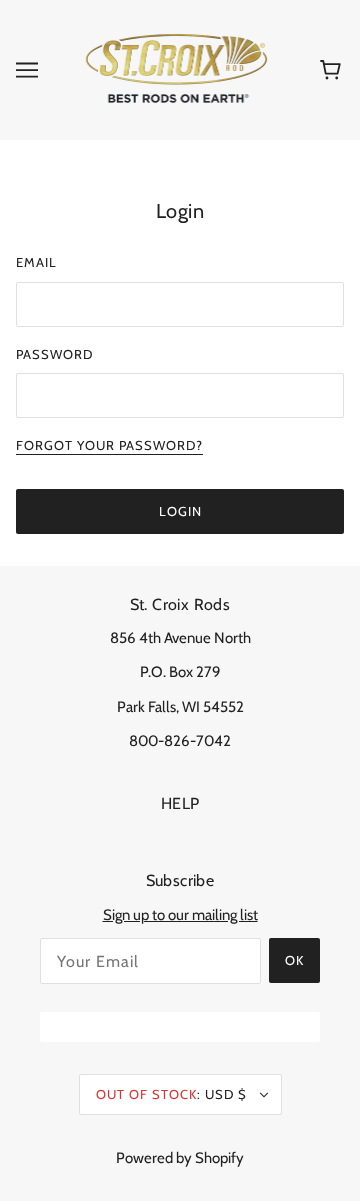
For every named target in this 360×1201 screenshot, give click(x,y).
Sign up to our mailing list (180, 915)
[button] (27, 70)
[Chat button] (180, 1027)
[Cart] (333, 70)
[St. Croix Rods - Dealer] (176, 69)
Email (36, 262)
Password (54, 354)
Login (180, 511)
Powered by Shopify (180, 1158)
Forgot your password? (109, 446)
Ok (294, 960)
